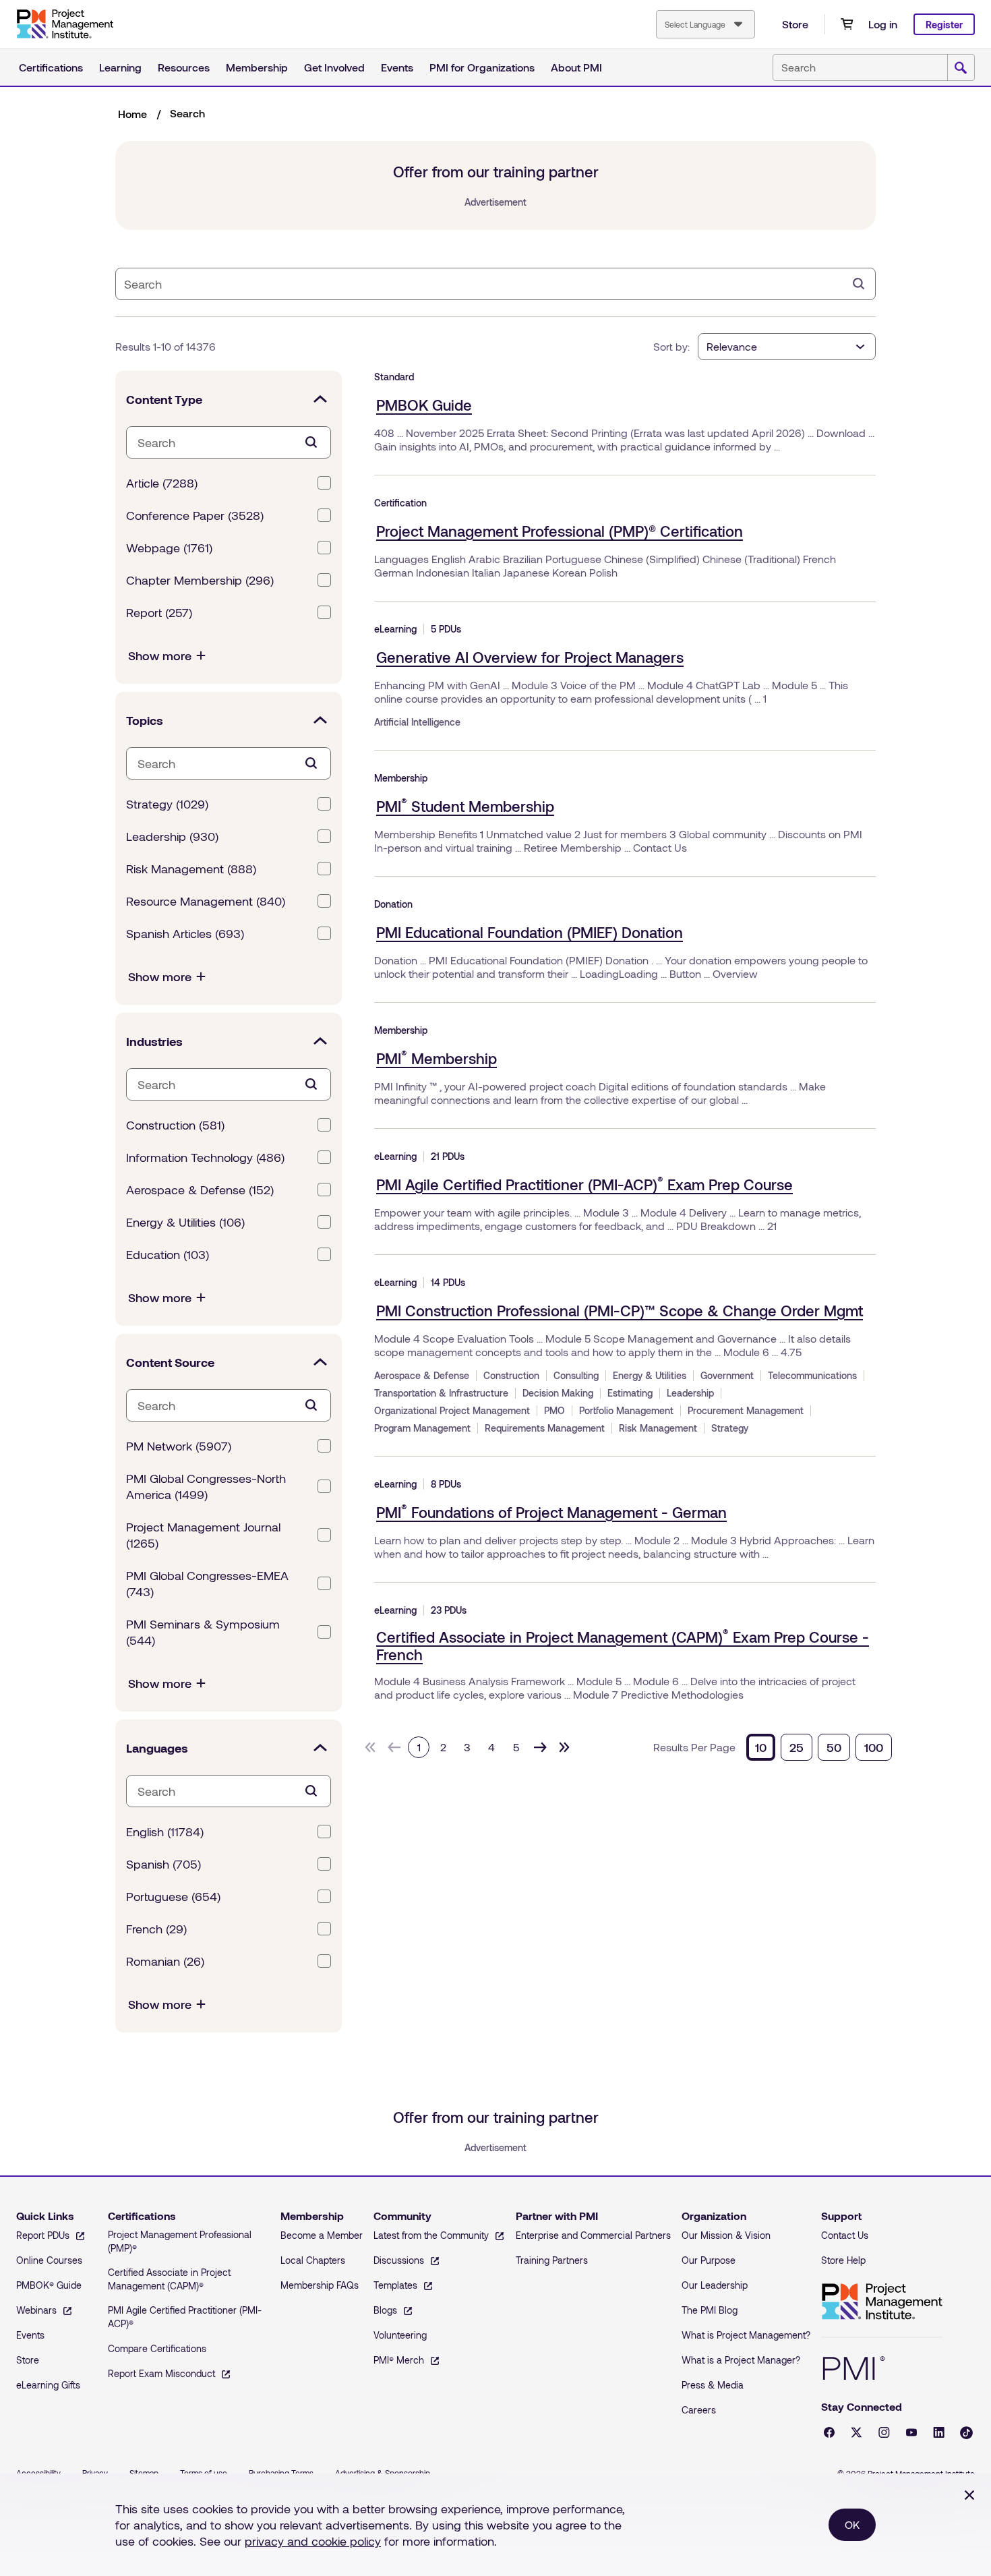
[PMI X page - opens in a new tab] (857, 2432)
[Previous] (394, 1747)
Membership (257, 67)
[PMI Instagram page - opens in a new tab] (884, 2432)
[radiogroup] (819, 1747)
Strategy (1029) (167, 804)
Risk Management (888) (191, 869)
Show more (160, 655)
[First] (370, 1747)
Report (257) (159, 612)
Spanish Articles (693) (185, 933)
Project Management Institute (882, 2302)
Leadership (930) (172, 836)
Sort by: (671, 346)
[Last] (564, 1747)
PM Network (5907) (179, 1446)
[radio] (761, 1747)
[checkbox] (324, 483)
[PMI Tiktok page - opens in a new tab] (966, 2433)
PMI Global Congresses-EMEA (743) (207, 1583)
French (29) (156, 1929)
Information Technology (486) (205, 1157)
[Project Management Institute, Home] (65, 24)
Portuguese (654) (173, 1896)
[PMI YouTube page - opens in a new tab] (911, 2432)
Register (944, 25)
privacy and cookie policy (313, 2541)
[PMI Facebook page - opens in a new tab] (829, 2432)
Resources (184, 67)
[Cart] (847, 24)
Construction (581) (175, 1125)
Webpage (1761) (169, 548)
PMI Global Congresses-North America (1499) (206, 1486)
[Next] (540, 1747)
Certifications (51, 67)
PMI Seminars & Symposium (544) (203, 1632)
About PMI (576, 67)
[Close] (969, 2495)
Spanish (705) (163, 1864)
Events (397, 67)
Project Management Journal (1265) (203, 1535)
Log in (883, 24)
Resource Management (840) (206, 901)
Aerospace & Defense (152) (200, 1190)
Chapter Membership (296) (200, 580)
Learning (120, 67)
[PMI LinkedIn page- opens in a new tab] (939, 2432)
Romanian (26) (165, 1961)
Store (795, 24)
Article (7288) (162, 483)
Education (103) (168, 1254)
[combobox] (705, 24)
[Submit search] (961, 68)
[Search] (859, 284)
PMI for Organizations (482, 67)
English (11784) (165, 1832)
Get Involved (334, 67)
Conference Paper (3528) (195, 515)
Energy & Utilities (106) (185, 1222)
